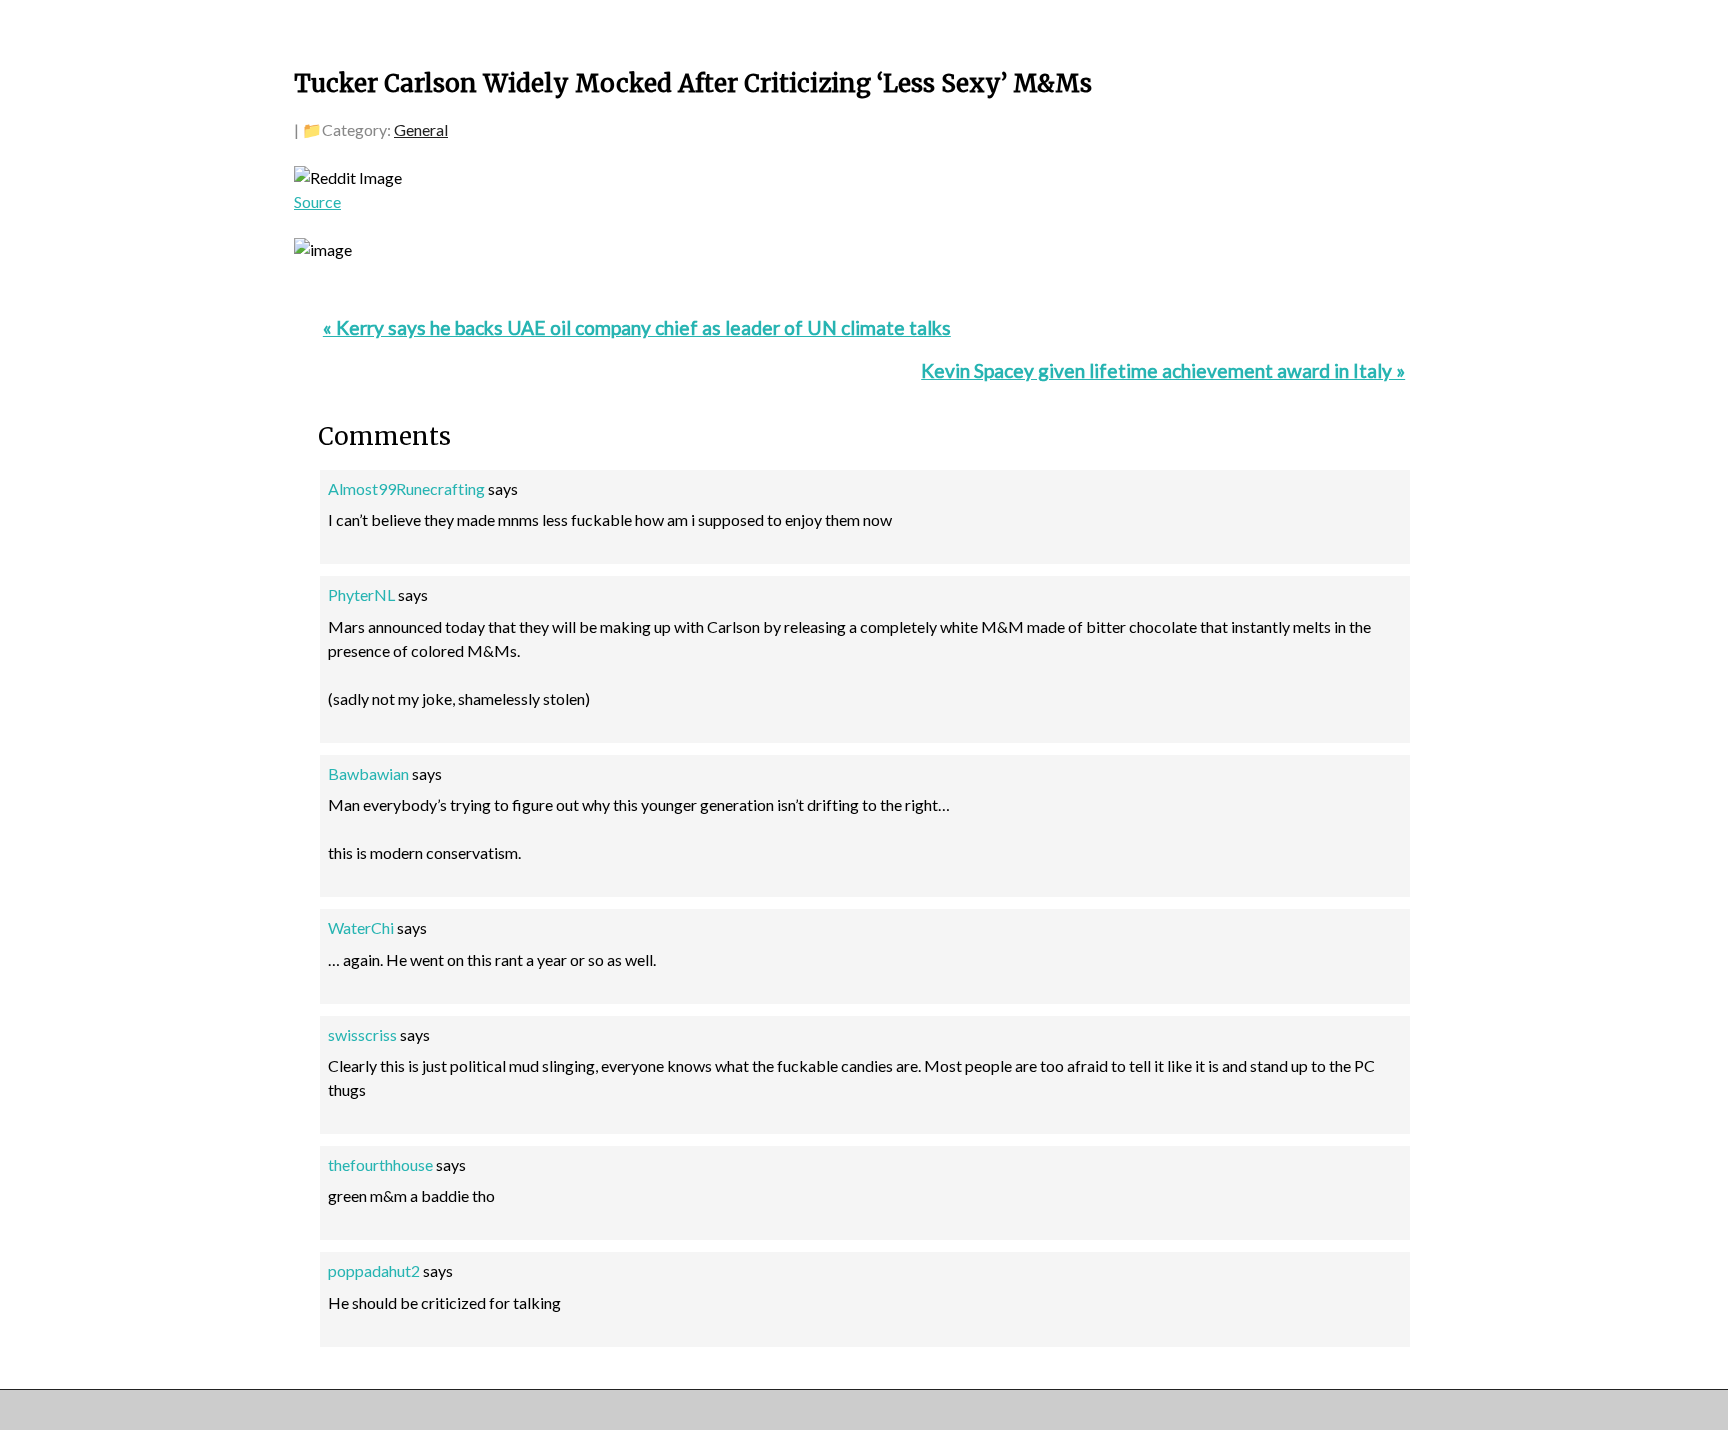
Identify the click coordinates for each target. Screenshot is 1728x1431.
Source (317, 201)
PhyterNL (361, 594)
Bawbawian (368, 773)
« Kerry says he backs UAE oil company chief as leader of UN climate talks (637, 327)
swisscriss (362, 1034)
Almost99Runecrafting (406, 488)
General (421, 129)
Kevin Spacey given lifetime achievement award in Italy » (1163, 370)
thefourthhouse (380, 1164)
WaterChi (361, 927)
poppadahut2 (374, 1270)
